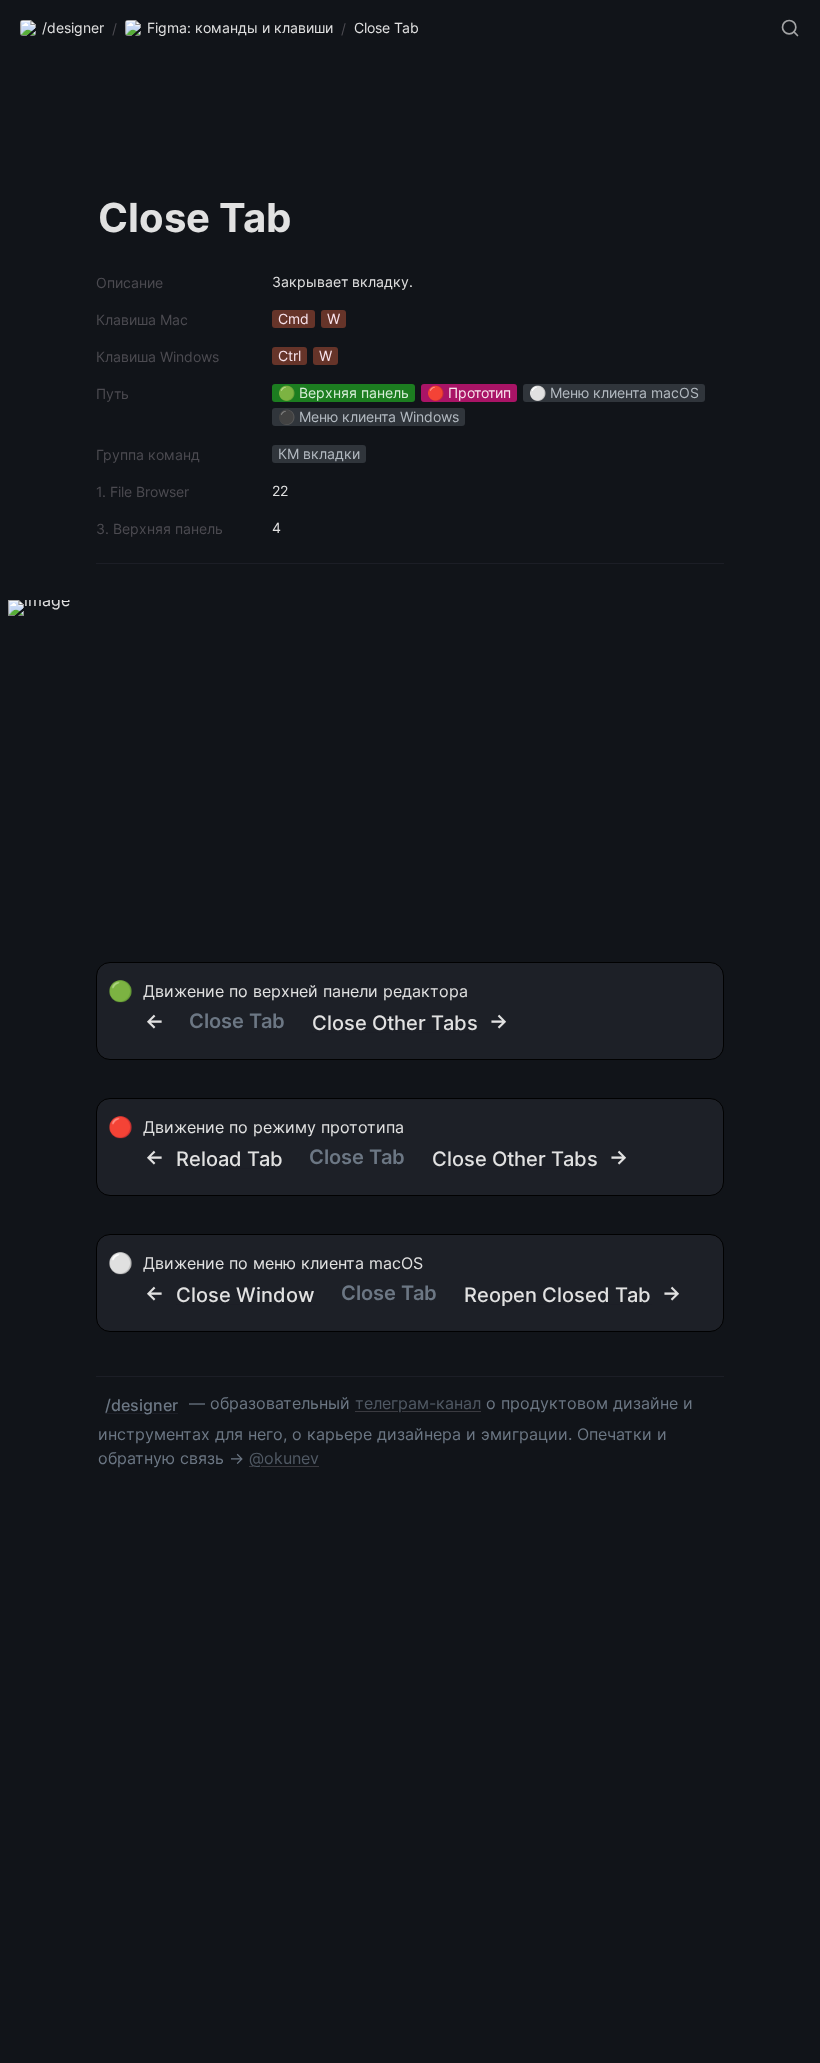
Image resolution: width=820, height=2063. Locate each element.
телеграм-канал (418, 1403)
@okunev (284, 1458)
